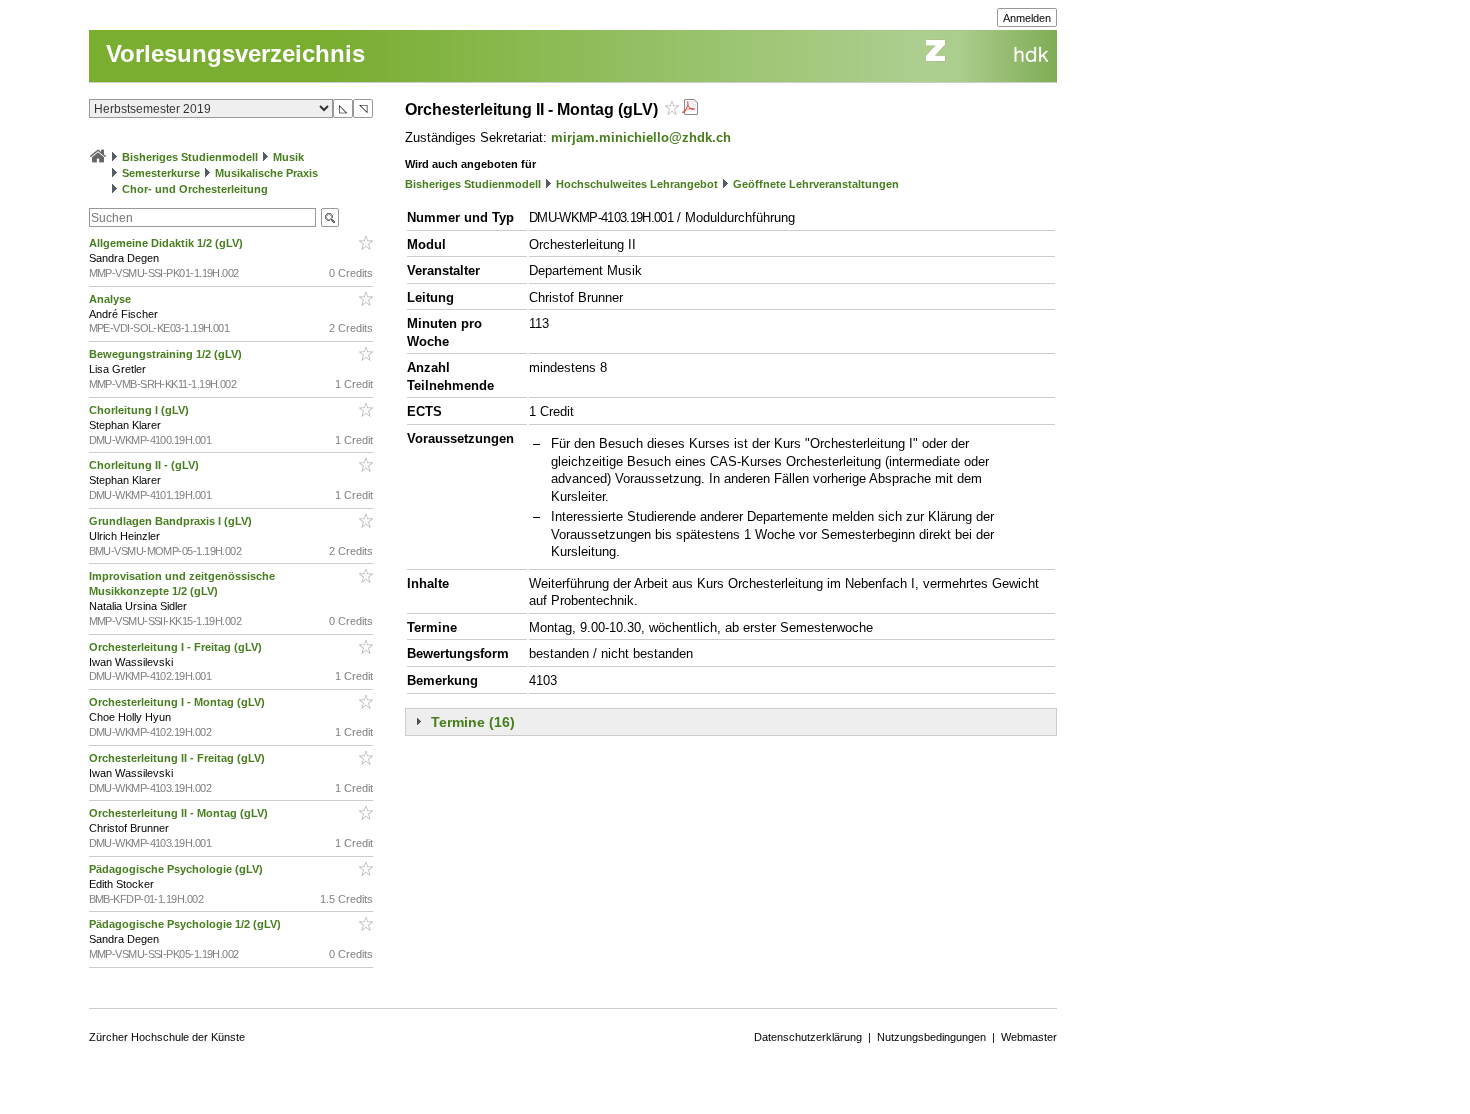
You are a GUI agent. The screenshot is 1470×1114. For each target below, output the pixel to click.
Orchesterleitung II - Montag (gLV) (180, 813)
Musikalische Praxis (266, 173)
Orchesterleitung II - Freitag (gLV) (178, 758)
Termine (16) (473, 722)
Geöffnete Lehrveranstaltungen (816, 184)
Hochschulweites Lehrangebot (637, 184)
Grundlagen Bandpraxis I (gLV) (172, 521)
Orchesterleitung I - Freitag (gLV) (177, 647)
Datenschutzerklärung (808, 1037)
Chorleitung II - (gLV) (145, 465)
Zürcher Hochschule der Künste (167, 1037)
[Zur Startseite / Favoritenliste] (98, 157)
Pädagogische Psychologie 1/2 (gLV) (186, 924)
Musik (288, 157)
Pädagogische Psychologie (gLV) (177, 869)
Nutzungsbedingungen (931, 1037)
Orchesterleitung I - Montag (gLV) (178, 702)
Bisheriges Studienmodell (190, 157)
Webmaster (1029, 1037)
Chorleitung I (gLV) (140, 410)
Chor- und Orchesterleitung (195, 189)
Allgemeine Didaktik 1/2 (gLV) (167, 243)
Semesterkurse (161, 173)
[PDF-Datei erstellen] (690, 109)
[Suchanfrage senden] (330, 217)
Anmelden (1027, 18)
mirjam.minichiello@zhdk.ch (641, 137)
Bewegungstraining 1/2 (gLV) (167, 354)
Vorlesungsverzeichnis (235, 53)
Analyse (111, 299)
